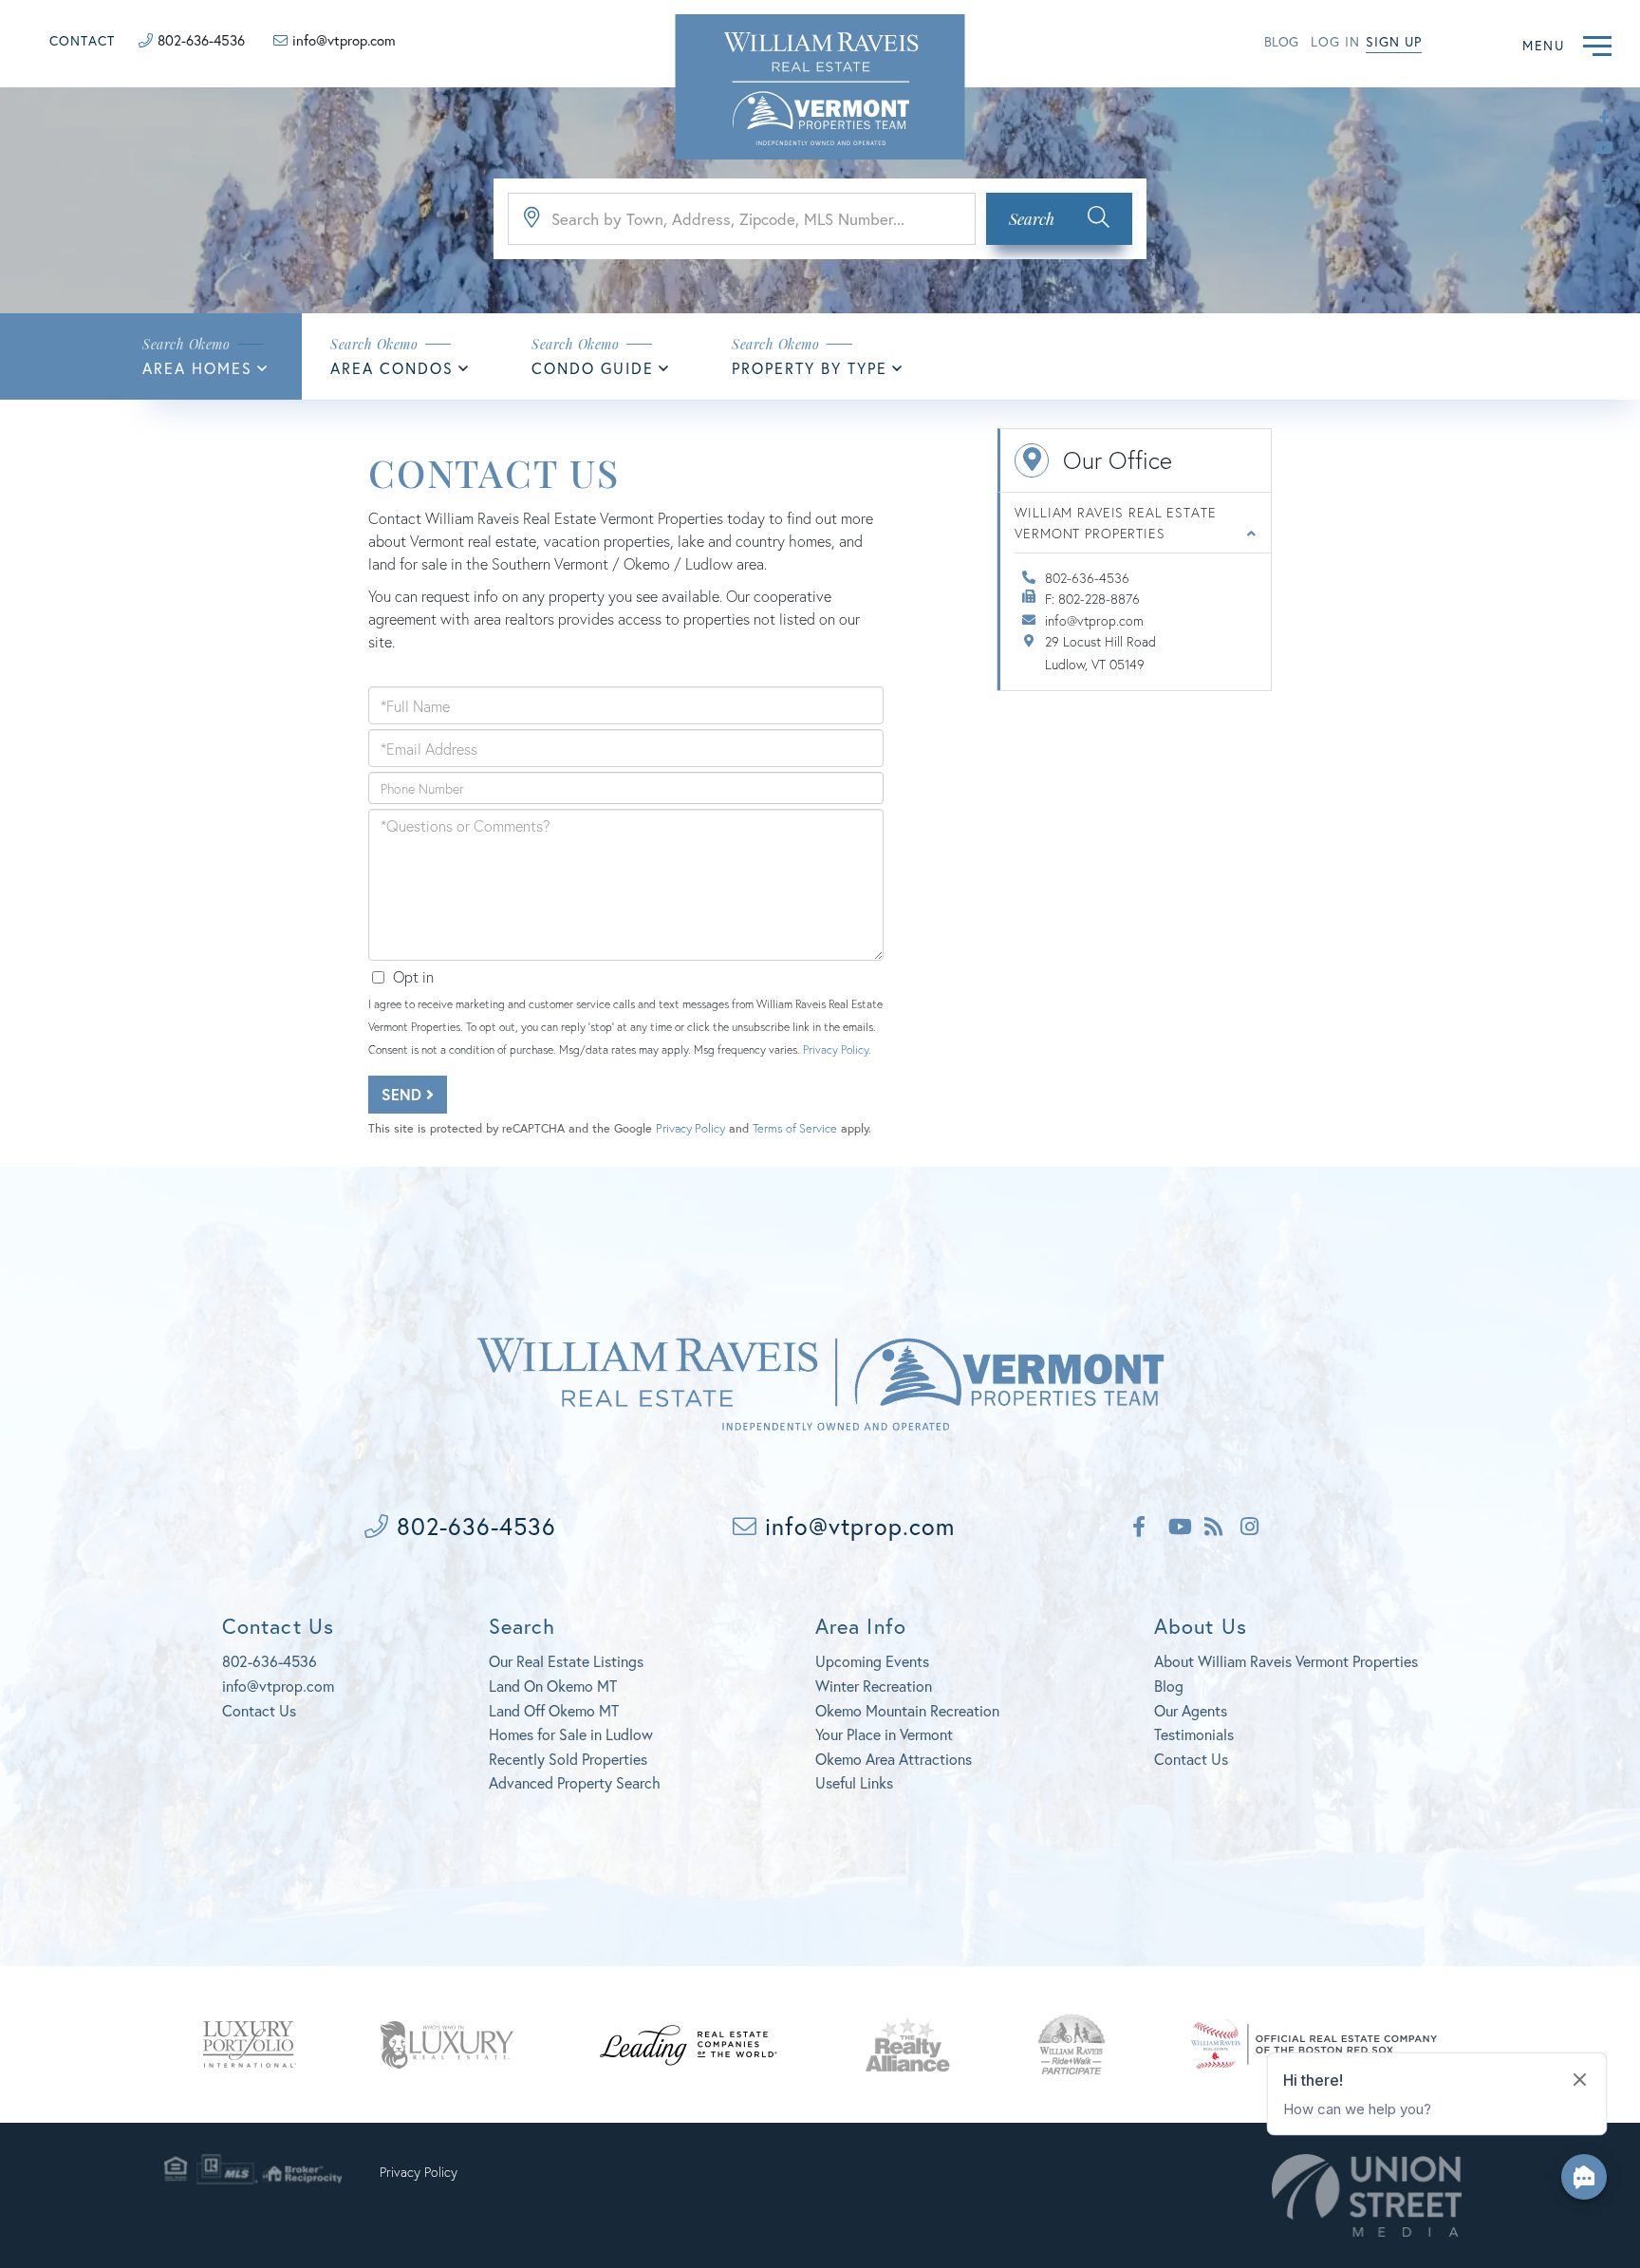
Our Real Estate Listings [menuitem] (566, 1661)
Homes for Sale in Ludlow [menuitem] (571, 1734)
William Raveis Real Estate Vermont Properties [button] (1115, 523)
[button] (1059, 219)
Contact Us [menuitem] (1191, 1759)
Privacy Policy (836, 1050)
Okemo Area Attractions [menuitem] (894, 1759)
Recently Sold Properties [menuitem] (568, 1759)
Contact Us (259, 1710)
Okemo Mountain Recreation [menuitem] (907, 1710)
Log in (1335, 41)
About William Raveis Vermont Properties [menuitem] (1286, 1661)
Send (404, 1094)
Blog (1281, 41)
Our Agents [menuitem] (1191, 1710)
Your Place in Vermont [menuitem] (884, 1734)
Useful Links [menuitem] (854, 1782)
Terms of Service (795, 1128)
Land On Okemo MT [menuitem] (553, 1686)
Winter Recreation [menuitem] (874, 1686)
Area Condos (392, 368)
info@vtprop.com (344, 40)
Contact (82, 40)
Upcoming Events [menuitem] (872, 1661)
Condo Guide (593, 368)
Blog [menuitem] (1169, 1686)
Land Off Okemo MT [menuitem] (554, 1710)
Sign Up (1394, 41)
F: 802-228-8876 (1092, 599)
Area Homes (197, 368)
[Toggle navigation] (1597, 43)
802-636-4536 (201, 40)
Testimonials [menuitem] (1194, 1734)
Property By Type (810, 368)
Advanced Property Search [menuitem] (575, 1782)
